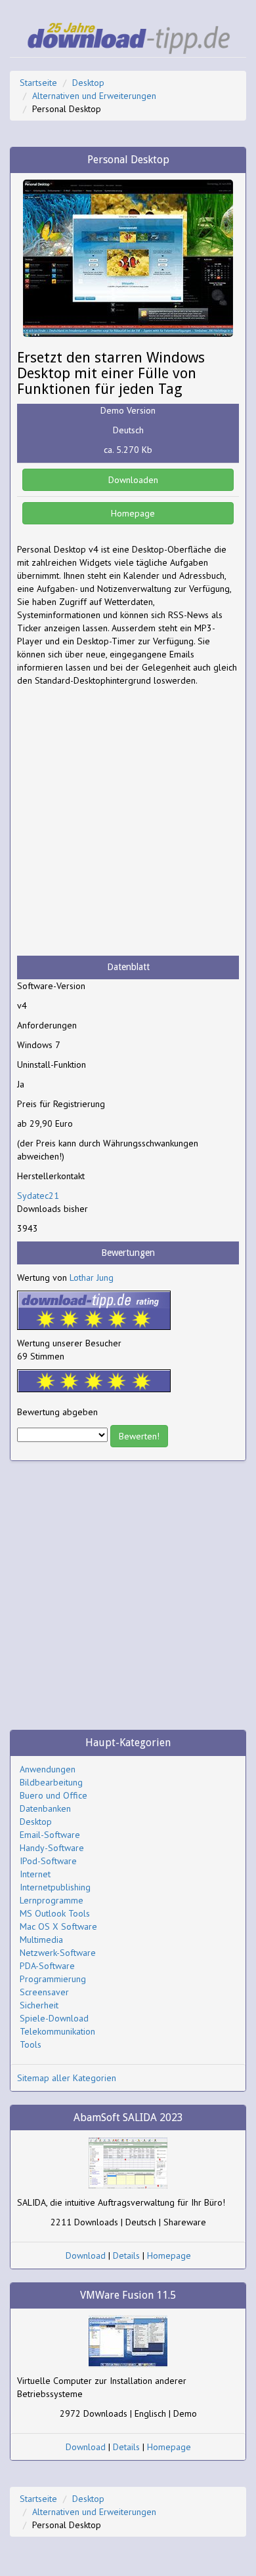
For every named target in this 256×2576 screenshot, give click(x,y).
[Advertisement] (128, 821)
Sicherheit (39, 2005)
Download (86, 2255)
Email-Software (50, 1835)
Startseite (38, 83)
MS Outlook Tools (55, 1913)
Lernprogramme (52, 1900)
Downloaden (132, 480)
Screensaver (44, 1992)
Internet (35, 1874)
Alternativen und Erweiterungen (94, 96)
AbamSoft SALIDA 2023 (128, 2117)
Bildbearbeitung (51, 1782)
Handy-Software (52, 1848)
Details (126, 2255)
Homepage (132, 513)
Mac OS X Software (58, 1926)
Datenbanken (45, 1808)
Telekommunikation (57, 2031)
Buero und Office (53, 1795)
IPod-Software (48, 1861)
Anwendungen (48, 1769)
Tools (31, 2044)
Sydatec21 (38, 1196)
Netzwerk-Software (58, 1953)
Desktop (88, 83)
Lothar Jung (92, 1278)
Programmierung (53, 1979)
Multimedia (41, 1940)
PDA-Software (47, 1966)
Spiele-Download (54, 2018)
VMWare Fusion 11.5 (128, 2295)
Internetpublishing (55, 1887)
